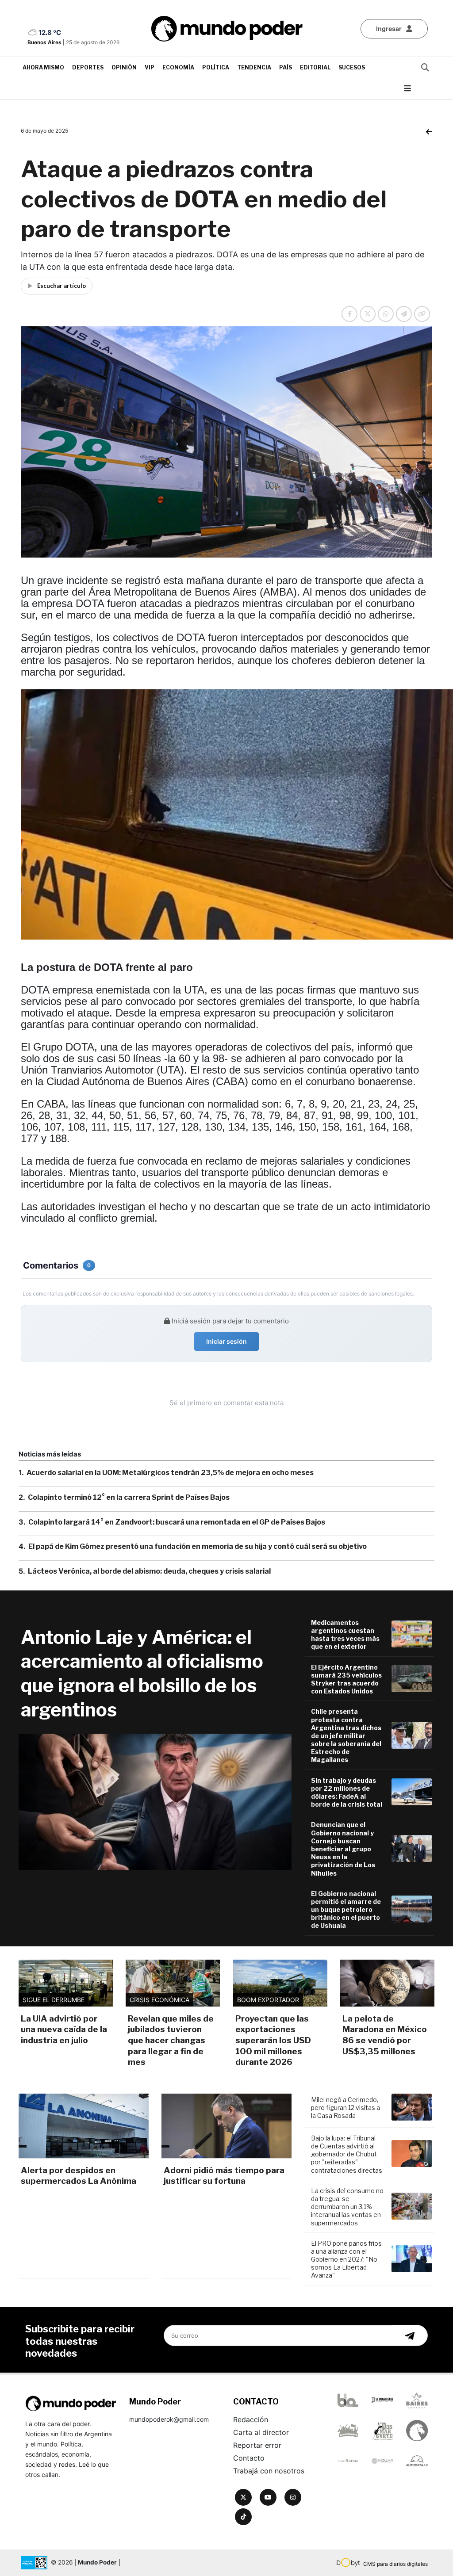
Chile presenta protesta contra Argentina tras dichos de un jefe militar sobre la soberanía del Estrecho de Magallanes (346, 1735)
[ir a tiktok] (243, 2517)
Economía (178, 67)
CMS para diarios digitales (395, 2564)
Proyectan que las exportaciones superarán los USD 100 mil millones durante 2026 (273, 2041)
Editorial (315, 67)
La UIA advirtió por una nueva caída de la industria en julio (64, 2029)
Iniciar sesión (226, 1341)
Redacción (251, 2419)
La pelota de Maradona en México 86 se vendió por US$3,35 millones (385, 2035)
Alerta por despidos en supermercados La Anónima (79, 2176)
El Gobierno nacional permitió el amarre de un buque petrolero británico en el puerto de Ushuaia (346, 1910)
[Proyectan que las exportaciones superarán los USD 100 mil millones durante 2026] (280, 1983)
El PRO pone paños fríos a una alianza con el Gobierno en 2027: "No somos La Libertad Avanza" (346, 2259)
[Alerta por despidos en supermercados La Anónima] (84, 2126)
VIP (150, 67)
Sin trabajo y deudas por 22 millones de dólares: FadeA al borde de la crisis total (347, 1792)
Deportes (88, 67)
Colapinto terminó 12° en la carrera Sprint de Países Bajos (129, 1497)
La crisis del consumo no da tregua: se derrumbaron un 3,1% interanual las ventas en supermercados (347, 2207)
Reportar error (257, 2445)
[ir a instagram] (293, 2497)
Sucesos (352, 67)
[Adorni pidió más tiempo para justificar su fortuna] (226, 2126)
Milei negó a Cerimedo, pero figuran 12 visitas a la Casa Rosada (346, 2108)
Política (216, 67)
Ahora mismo (43, 67)
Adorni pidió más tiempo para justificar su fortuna (224, 2176)
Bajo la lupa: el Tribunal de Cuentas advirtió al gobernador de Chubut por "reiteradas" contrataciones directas (347, 2154)
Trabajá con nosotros (269, 2471)
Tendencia (254, 67)
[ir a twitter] (243, 2497)
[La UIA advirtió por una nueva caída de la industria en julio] (66, 1983)
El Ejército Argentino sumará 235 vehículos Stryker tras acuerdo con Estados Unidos (346, 1679)
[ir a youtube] (268, 2497)
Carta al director (261, 2432)
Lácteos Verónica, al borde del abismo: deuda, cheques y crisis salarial (149, 1571)
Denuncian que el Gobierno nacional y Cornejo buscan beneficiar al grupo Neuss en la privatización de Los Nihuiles (343, 1849)
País (286, 67)
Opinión (124, 67)
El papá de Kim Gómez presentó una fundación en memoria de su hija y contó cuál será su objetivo (198, 1546)
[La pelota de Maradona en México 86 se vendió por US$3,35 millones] (387, 1983)
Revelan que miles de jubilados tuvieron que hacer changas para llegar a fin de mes (171, 2041)
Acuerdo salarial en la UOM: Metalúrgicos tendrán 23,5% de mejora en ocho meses (170, 1473)
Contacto (249, 2458)
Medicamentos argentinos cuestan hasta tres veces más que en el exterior (345, 1635)
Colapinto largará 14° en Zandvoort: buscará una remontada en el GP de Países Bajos (177, 1522)
